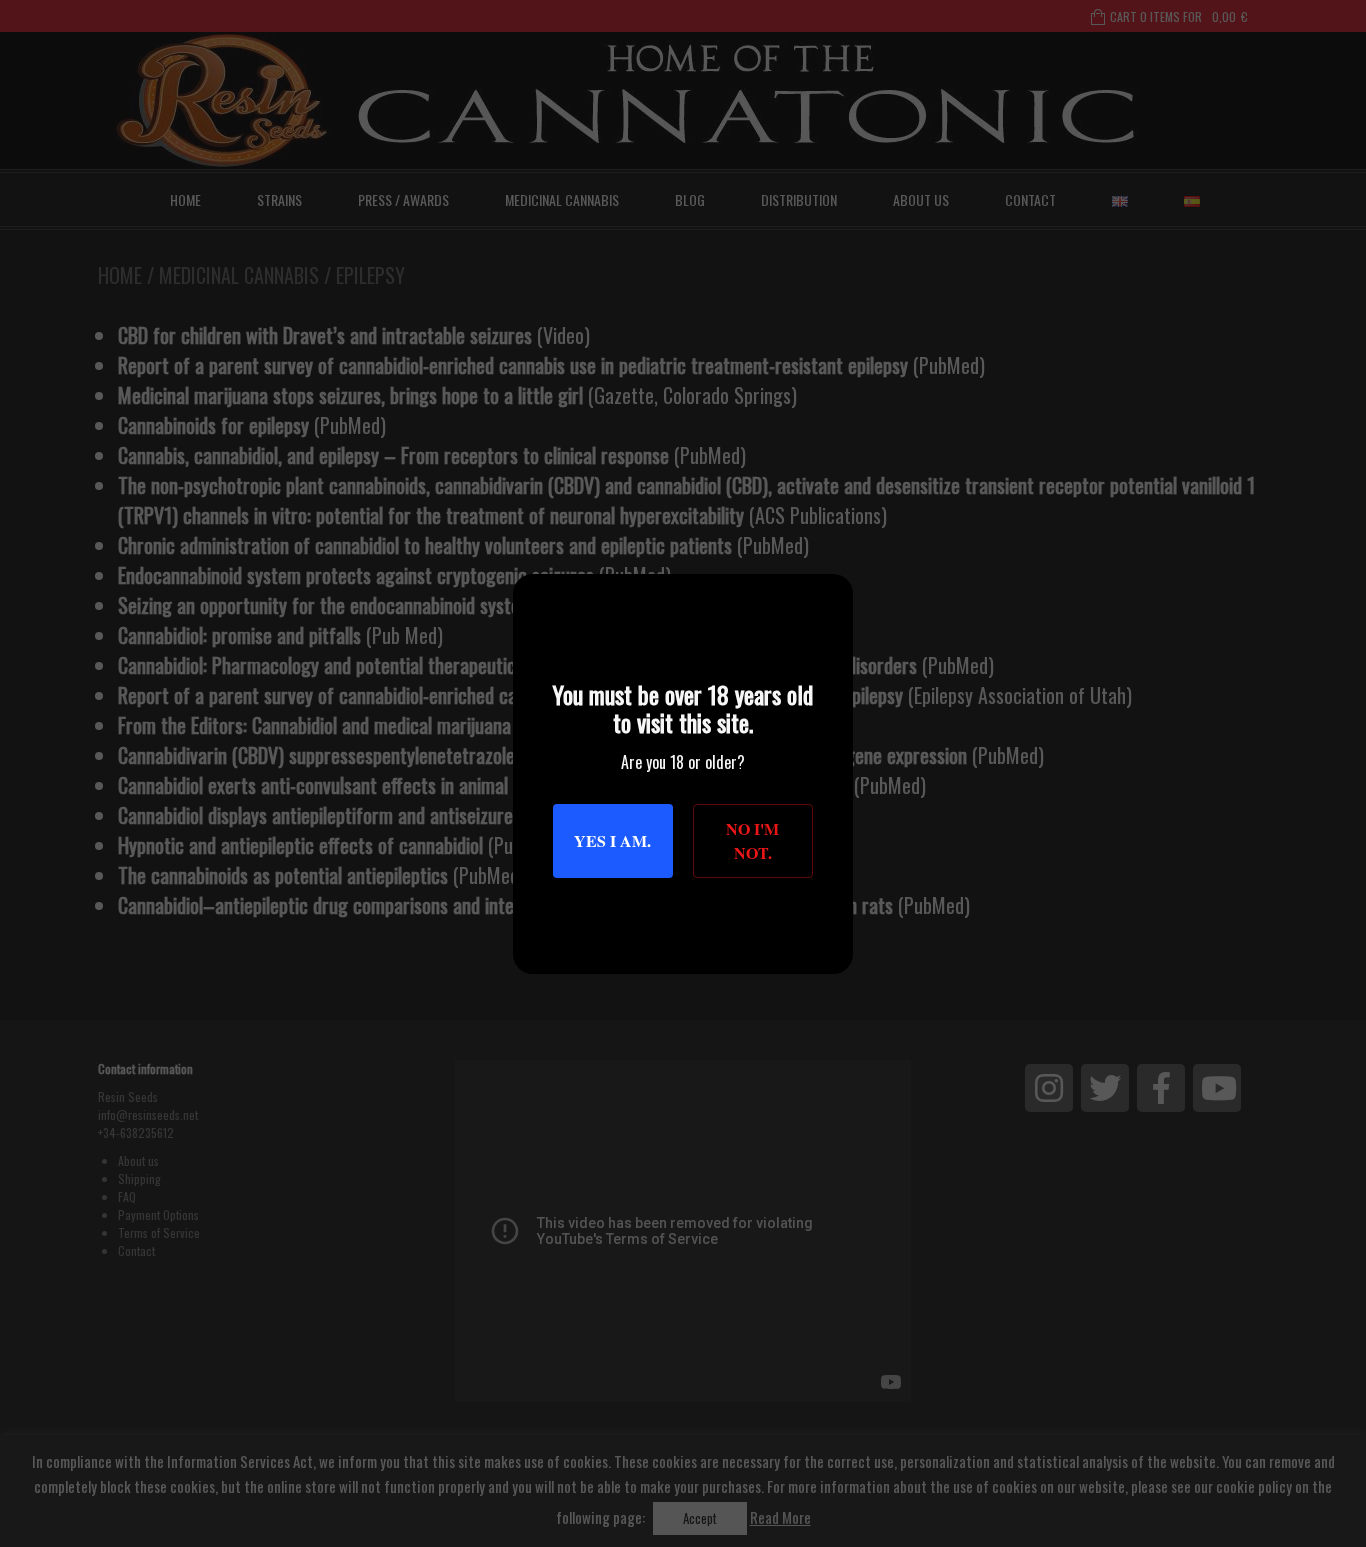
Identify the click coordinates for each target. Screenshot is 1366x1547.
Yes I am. (612, 840)
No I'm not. (752, 840)
